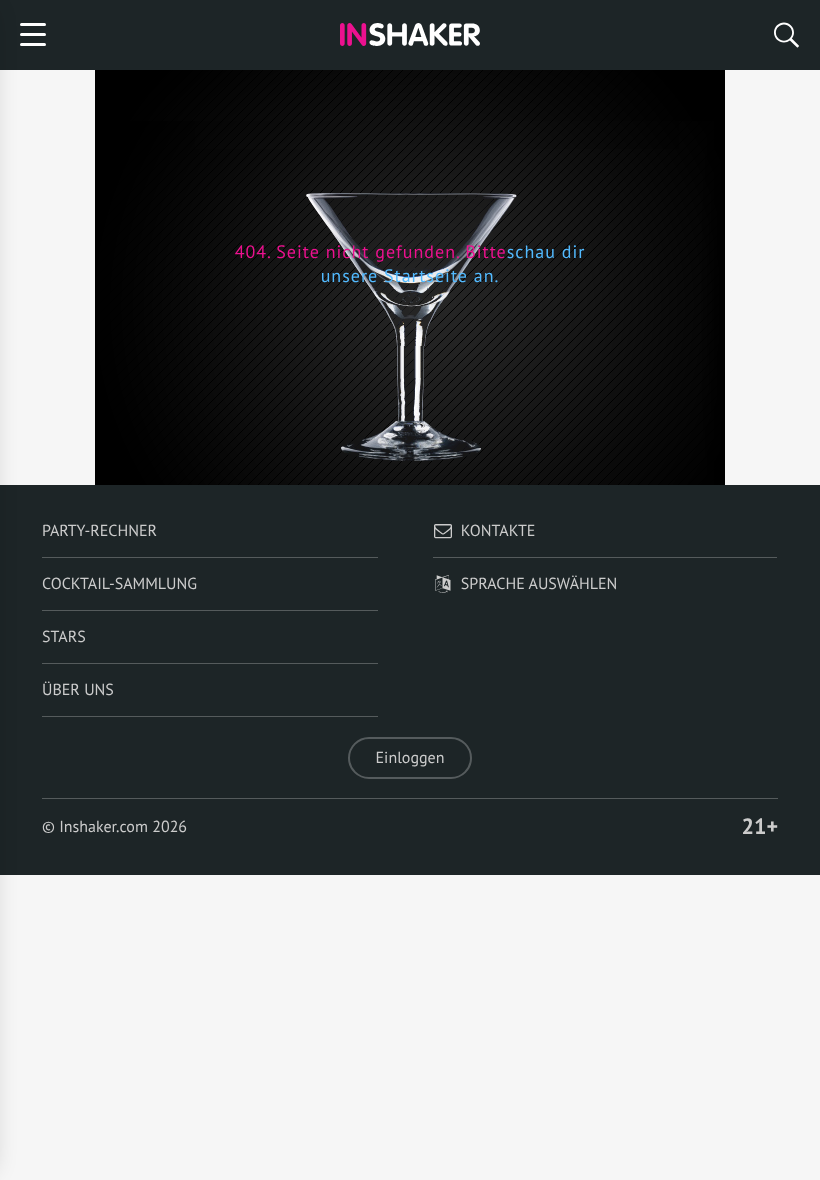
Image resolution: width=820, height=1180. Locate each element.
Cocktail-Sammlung (119, 584)
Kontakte (498, 531)
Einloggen (410, 758)
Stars (64, 637)
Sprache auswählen (539, 584)
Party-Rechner (99, 531)
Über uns (78, 690)
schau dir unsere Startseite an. (453, 263)
